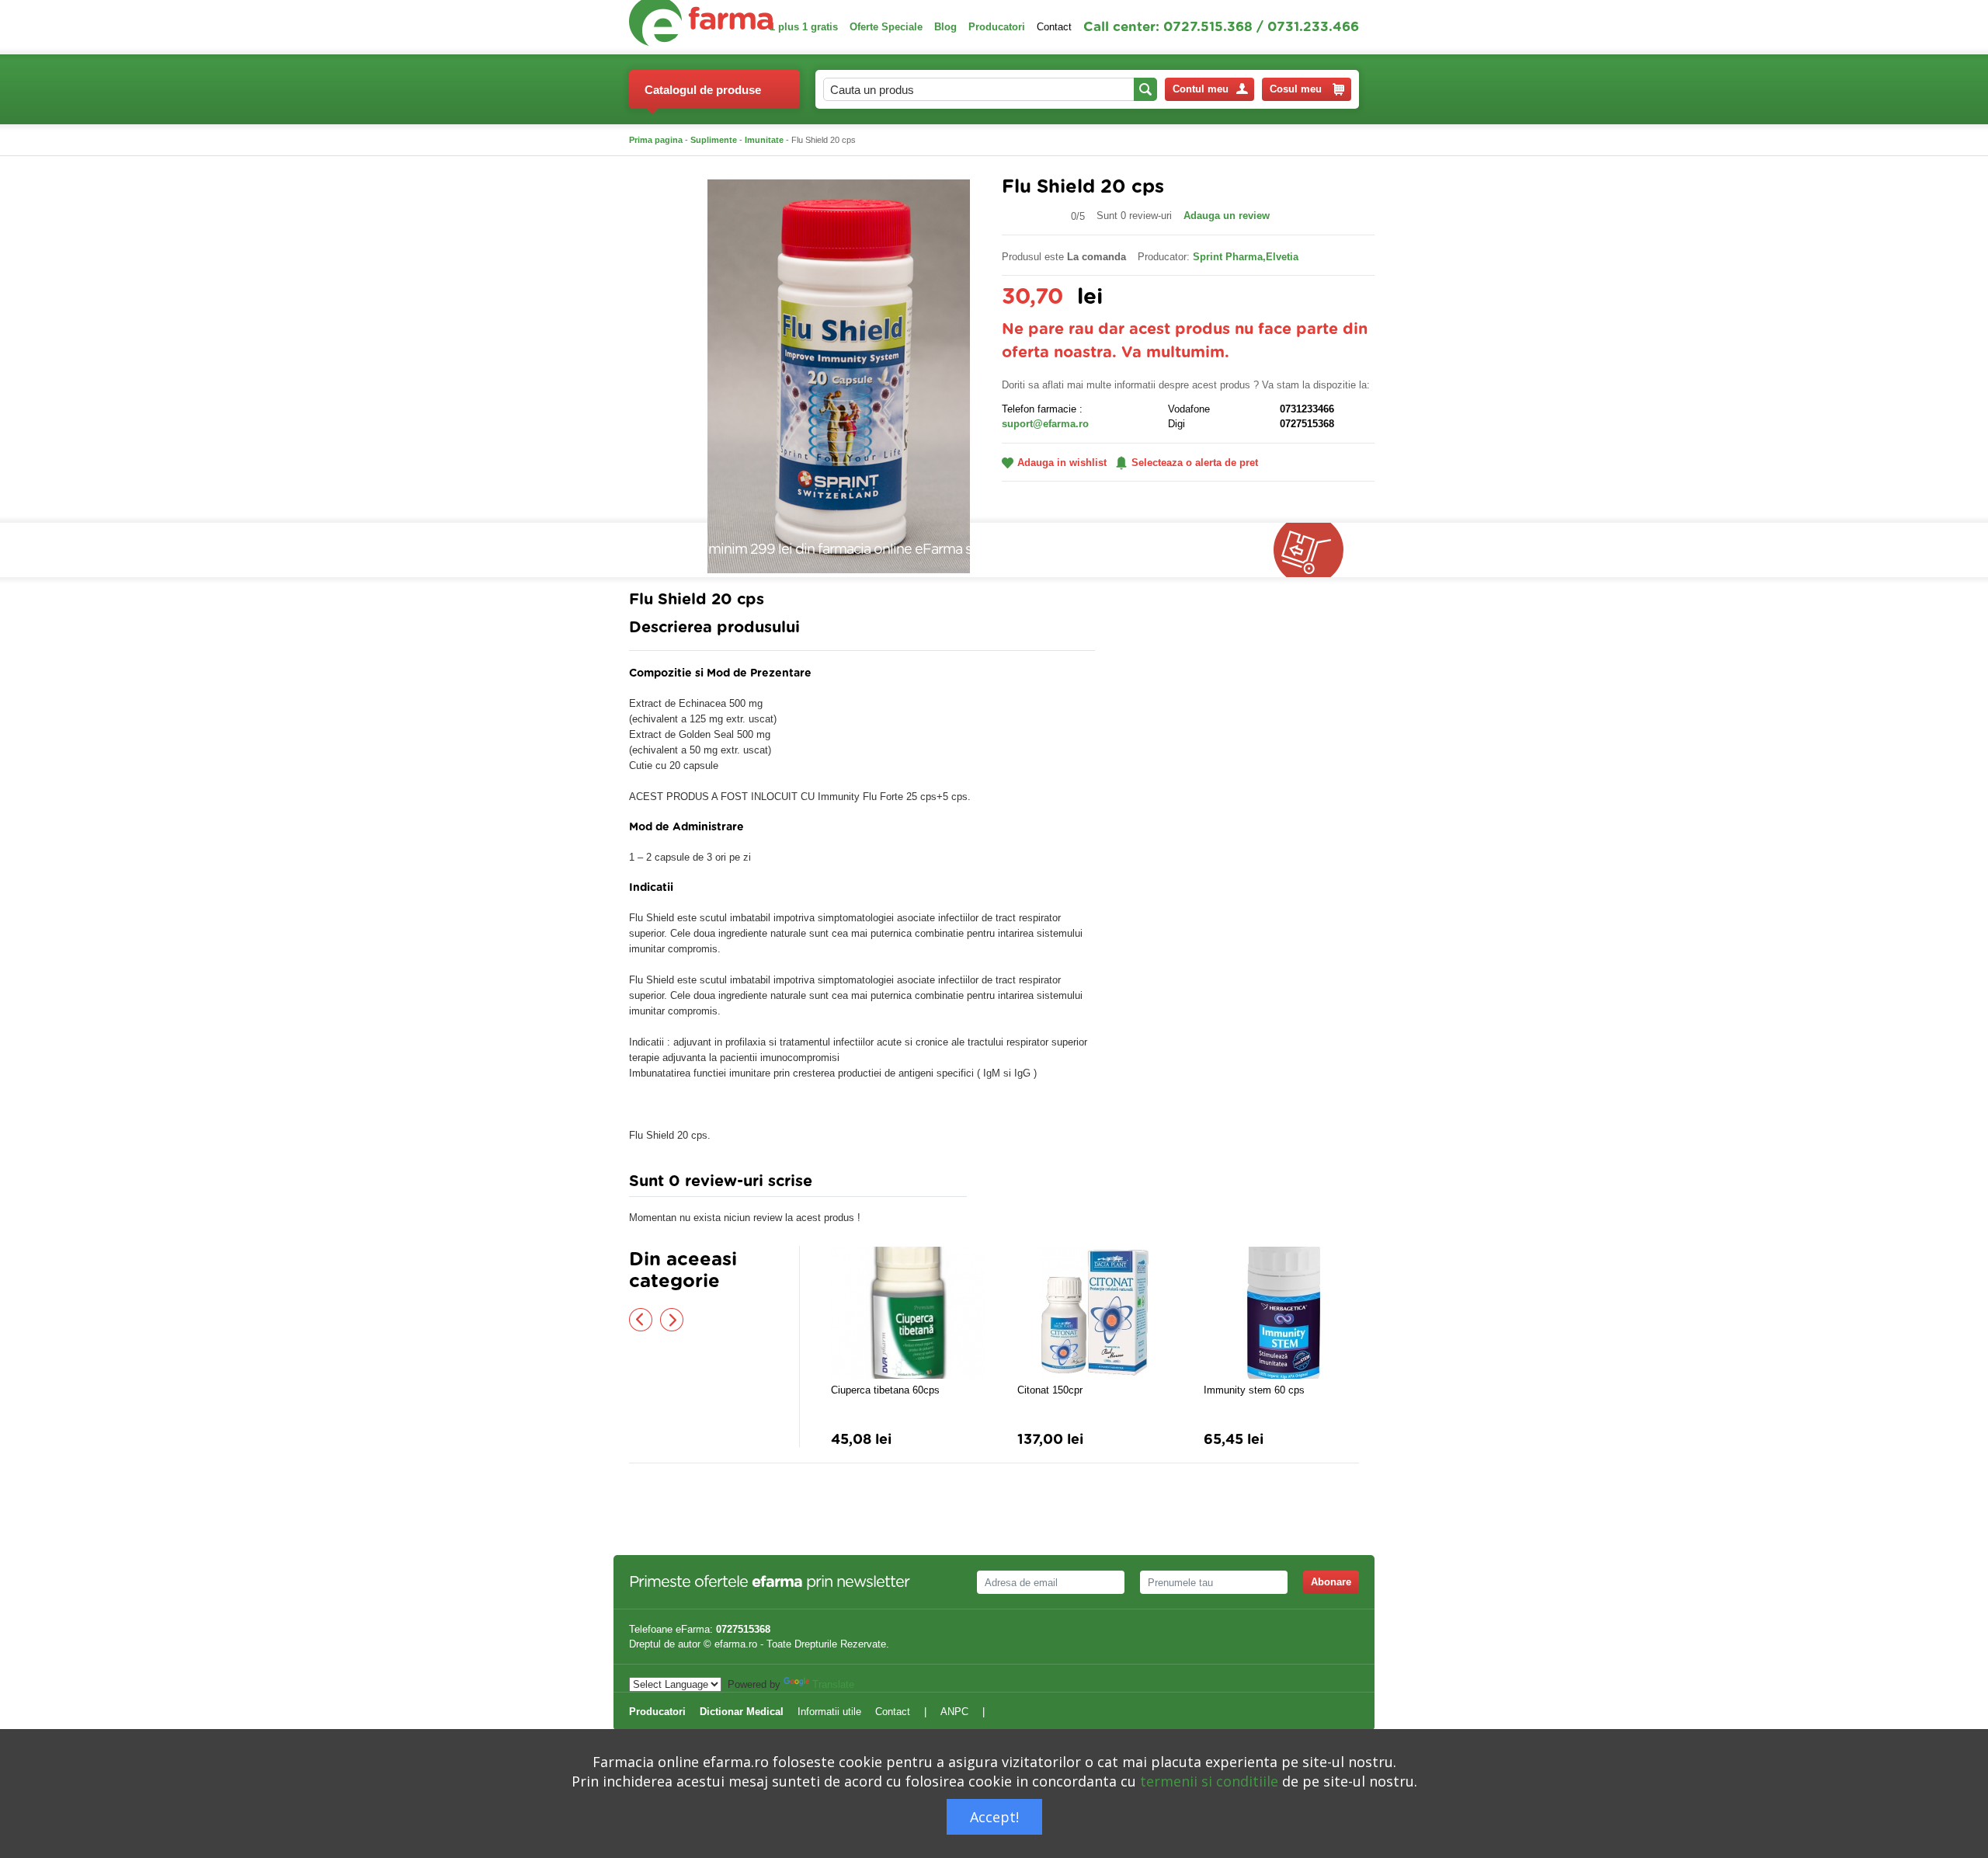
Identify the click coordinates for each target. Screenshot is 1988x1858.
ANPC (954, 1712)
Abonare (1331, 1582)
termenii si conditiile (1209, 1781)
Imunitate (764, 140)
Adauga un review (1227, 216)
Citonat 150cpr (1050, 1390)
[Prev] (641, 1320)
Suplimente (714, 140)
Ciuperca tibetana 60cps (885, 1390)
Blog (945, 27)
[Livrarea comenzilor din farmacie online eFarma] (1316, 550)
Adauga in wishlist (1062, 463)
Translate (833, 1684)
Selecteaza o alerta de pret (1195, 463)
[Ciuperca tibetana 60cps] (909, 1313)
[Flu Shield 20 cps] (839, 376)
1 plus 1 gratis (804, 27)
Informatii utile (829, 1712)
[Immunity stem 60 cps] (1281, 1313)
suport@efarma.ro (1045, 424)
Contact (1054, 27)
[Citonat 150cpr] (1095, 1313)
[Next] (672, 1320)
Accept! (994, 1817)
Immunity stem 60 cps (1254, 1390)
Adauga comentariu (1040, 1185)
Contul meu (1201, 89)
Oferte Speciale (886, 27)
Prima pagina (656, 140)
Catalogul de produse (703, 90)
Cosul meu (1296, 89)
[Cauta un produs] (1145, 89)
